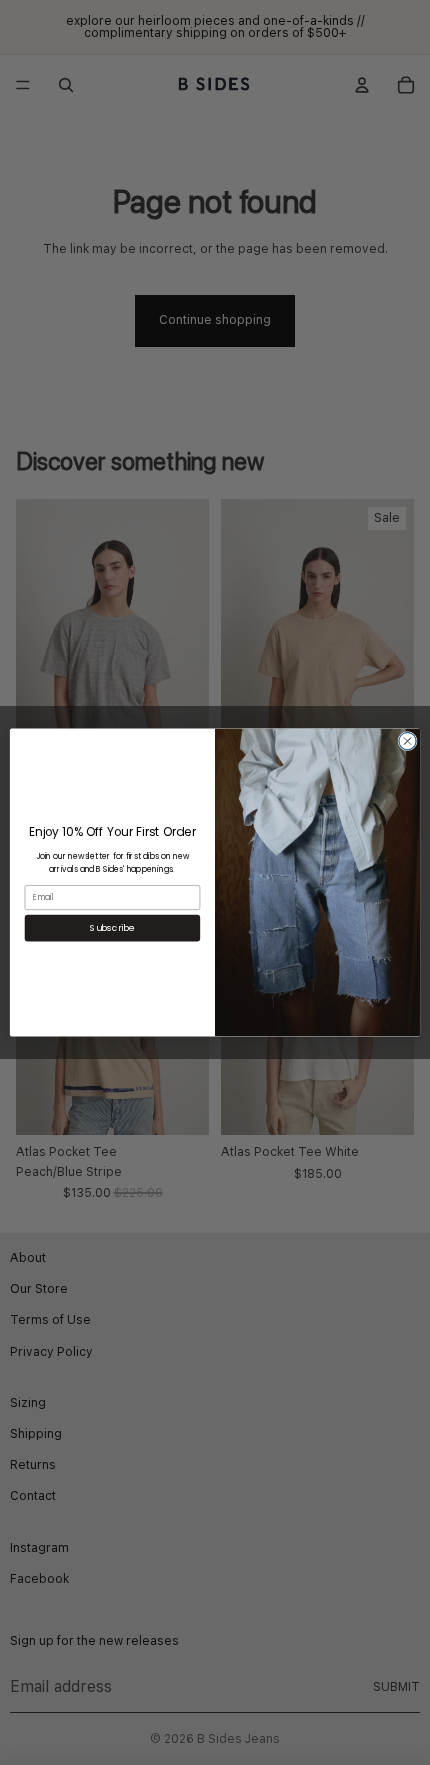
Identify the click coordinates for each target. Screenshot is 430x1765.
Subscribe (112, 928)
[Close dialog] (407, 741)
